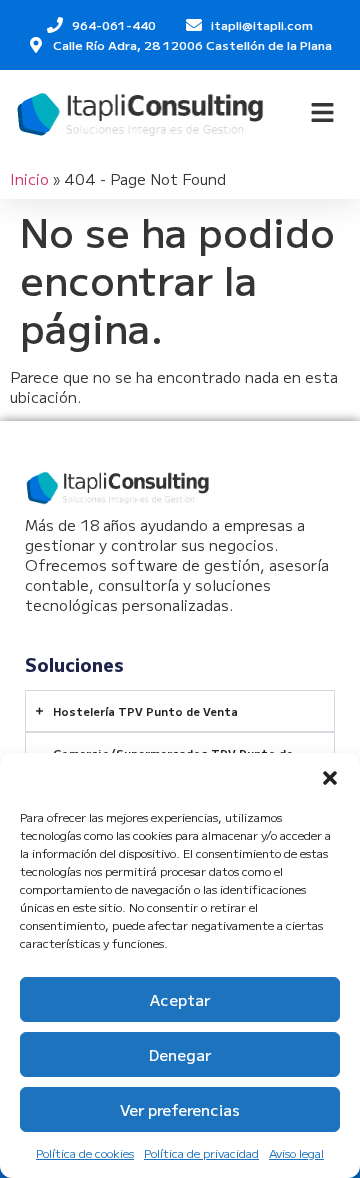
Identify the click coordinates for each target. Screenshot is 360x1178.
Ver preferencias (180, 1109)
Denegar (180, 1054)
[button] (330, 778)
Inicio (29, 178)
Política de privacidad (201, 1152)
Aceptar (180, 999)
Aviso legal (296, 1152)
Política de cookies (85, 1152)
